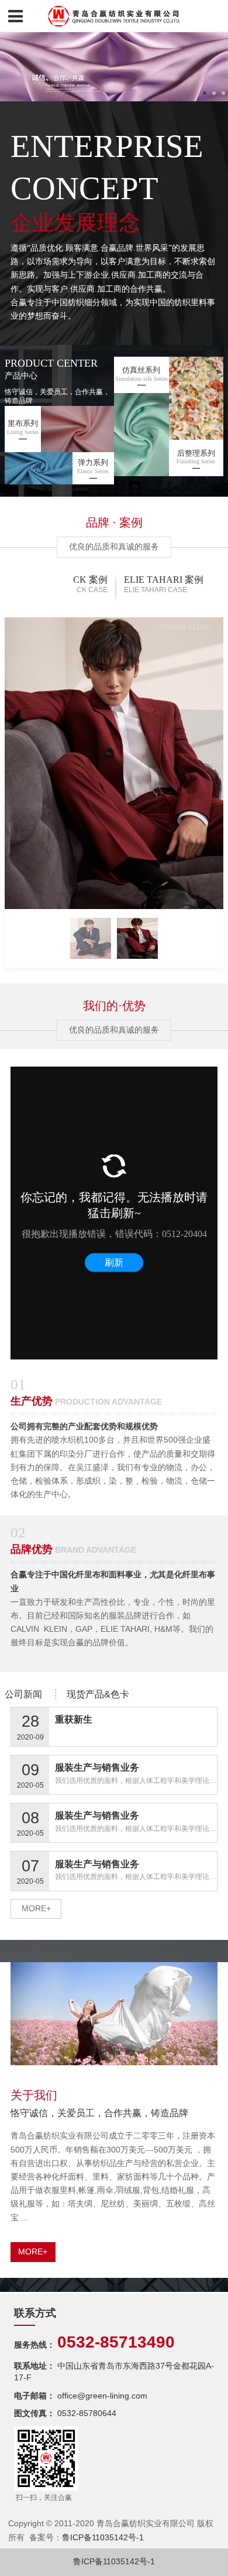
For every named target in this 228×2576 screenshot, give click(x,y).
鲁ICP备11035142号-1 (103, 2538)
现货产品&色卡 (98, 1694)
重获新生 (74, 1719)
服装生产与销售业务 (97, 1767)
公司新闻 (23, 1694)
